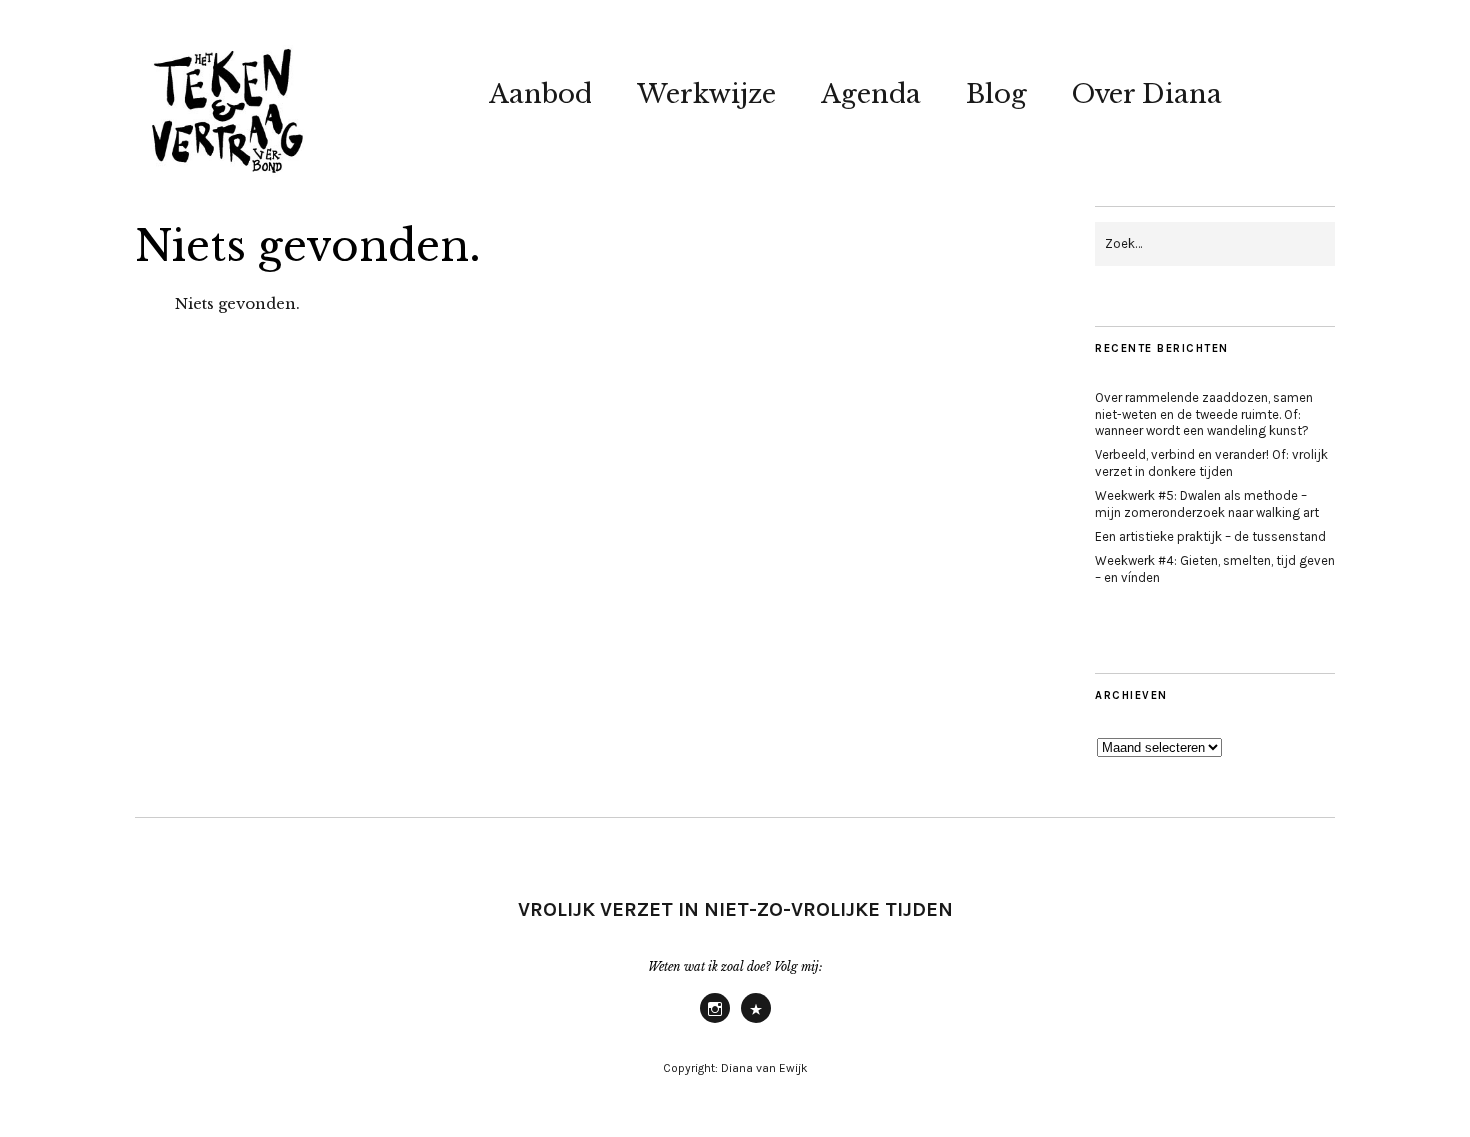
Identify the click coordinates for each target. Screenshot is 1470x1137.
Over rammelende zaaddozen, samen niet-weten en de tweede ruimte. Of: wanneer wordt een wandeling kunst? (1204, 414)
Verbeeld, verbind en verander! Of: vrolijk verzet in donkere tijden (1211, 463)
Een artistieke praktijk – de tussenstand (1210, 536)
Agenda (871, 94)
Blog (996, 94)
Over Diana (1147, 94)
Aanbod (540, 94)
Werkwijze (706, 94)
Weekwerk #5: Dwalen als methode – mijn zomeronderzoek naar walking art (1207, 504)
